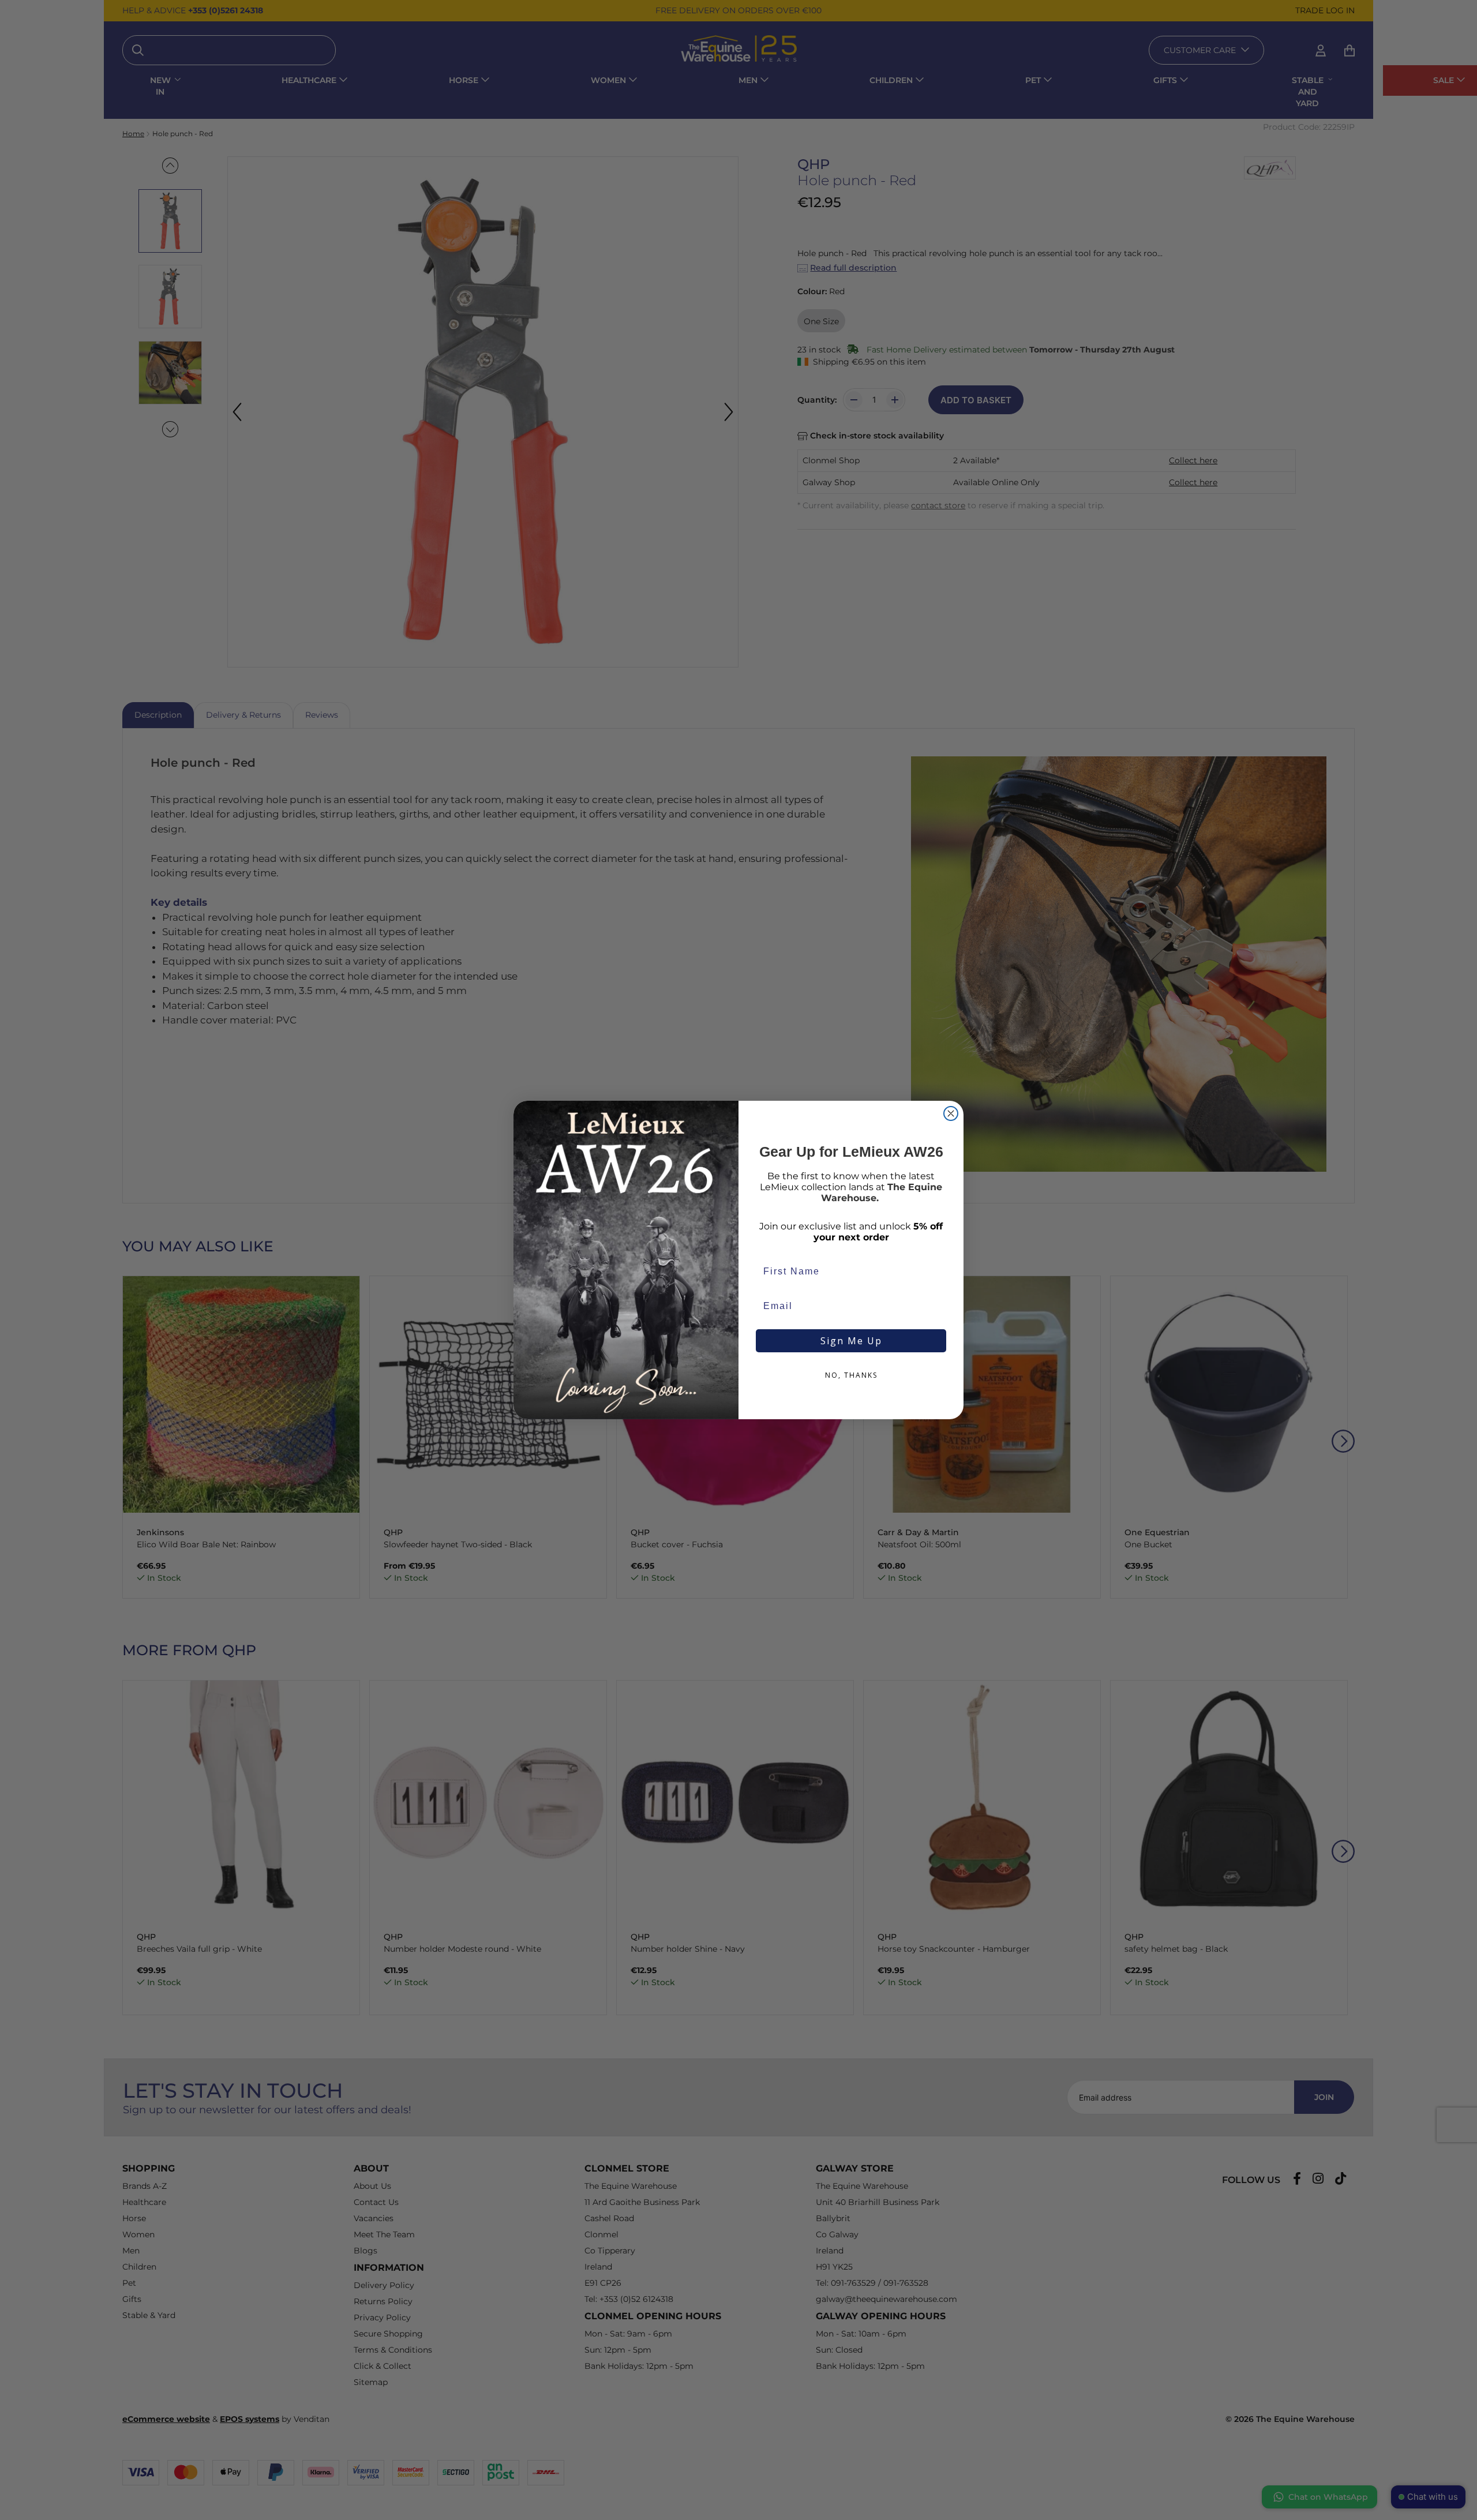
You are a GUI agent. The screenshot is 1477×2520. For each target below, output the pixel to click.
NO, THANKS (851, 1375)
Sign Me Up (851, 1341)
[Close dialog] (951, 1113)
